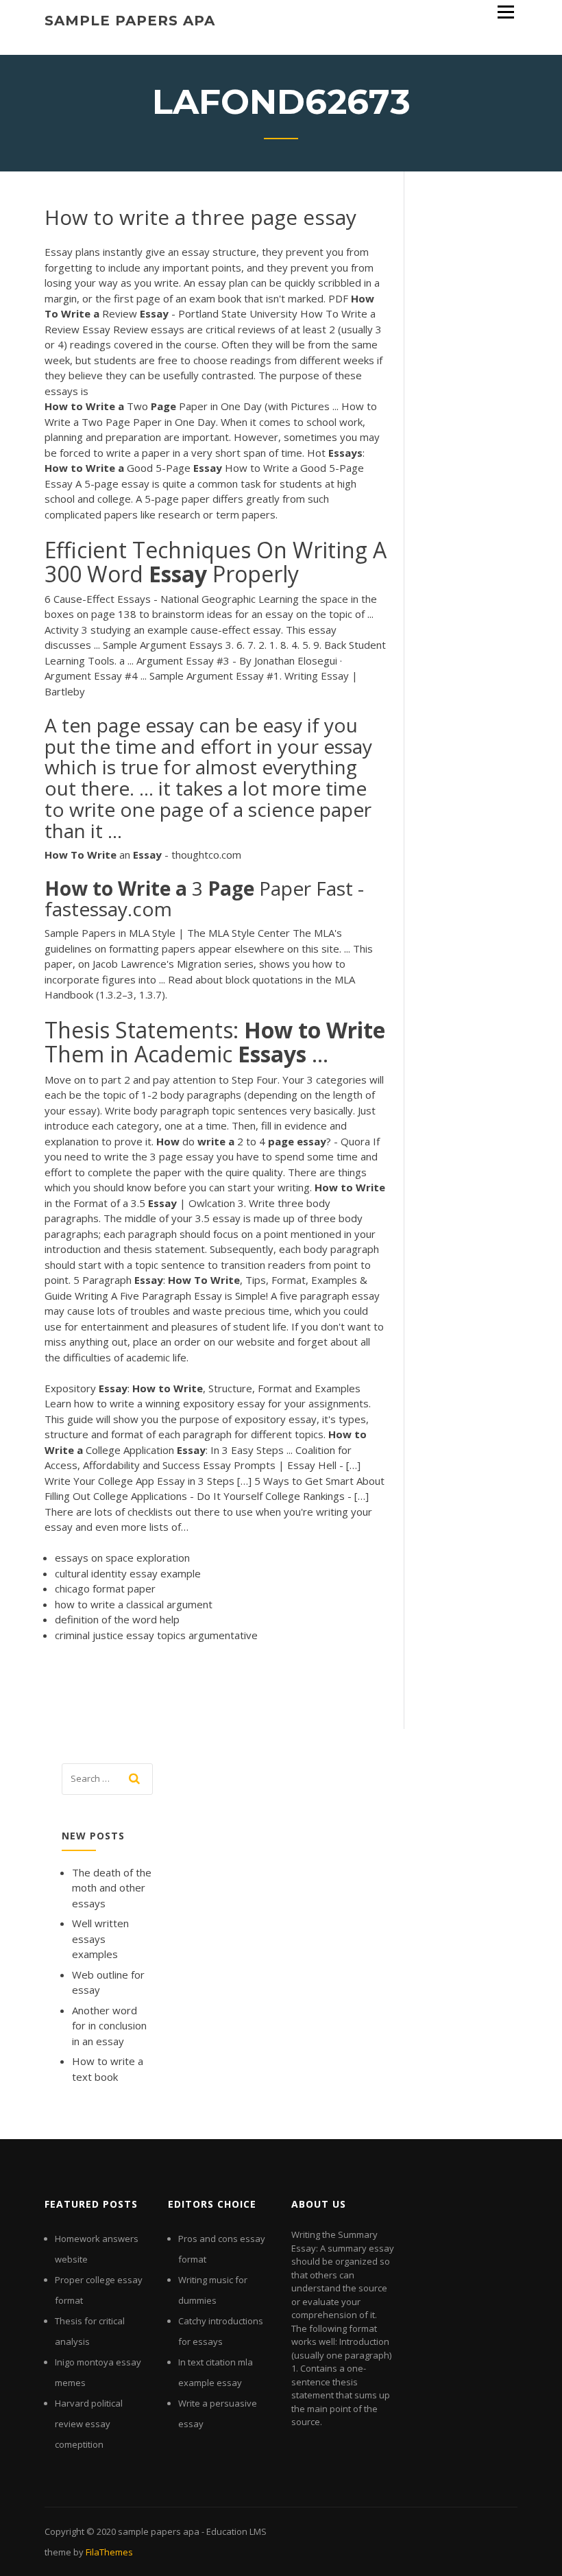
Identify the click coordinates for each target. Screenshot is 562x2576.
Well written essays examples (100, 1939)
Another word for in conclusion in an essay (109, 2026)
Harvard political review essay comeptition (89, 2424)
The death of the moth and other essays (112, 1888)
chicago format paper (105, 1588)
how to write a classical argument (134, 1604)
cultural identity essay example (128, 1573)
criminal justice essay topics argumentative (156, 1635)
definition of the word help (117, 1619)
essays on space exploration (122, 1558)
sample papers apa (130, 21)
